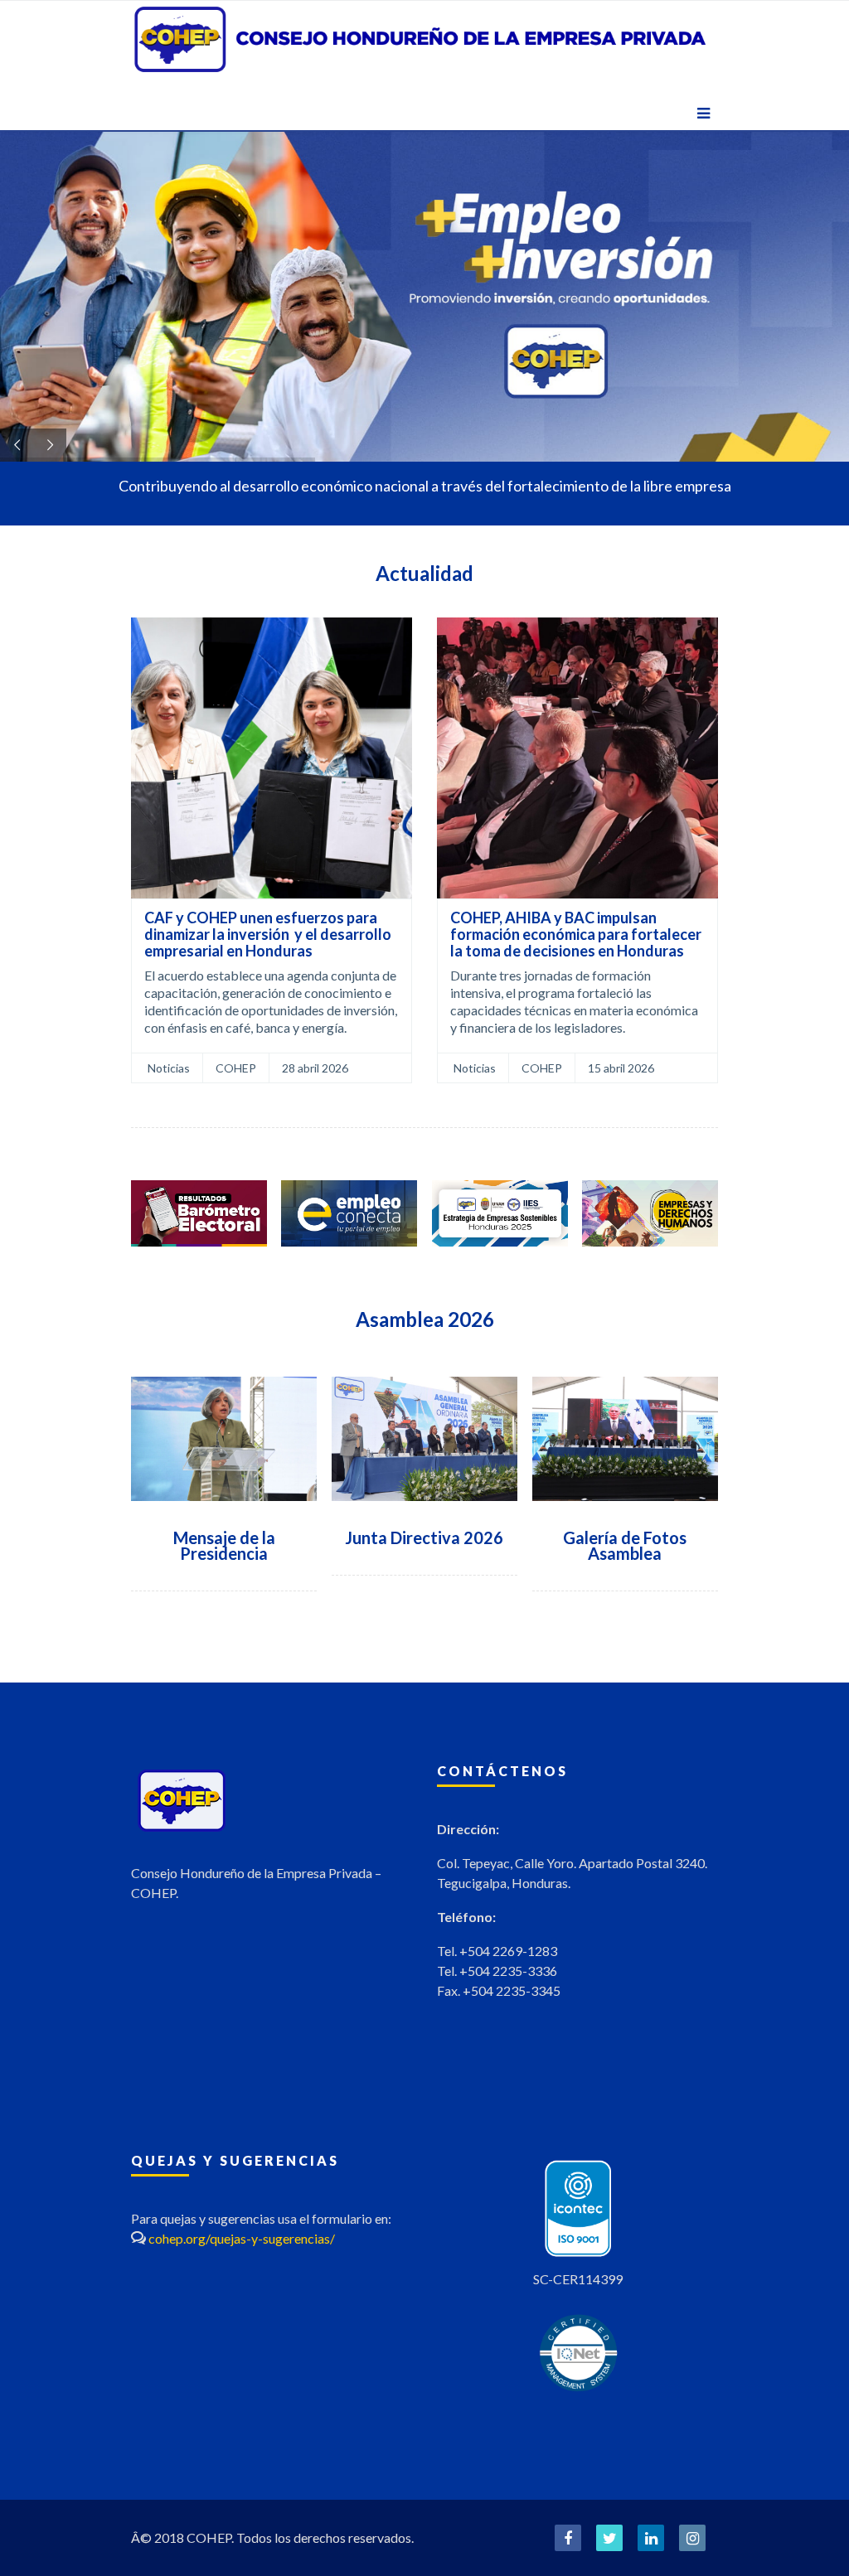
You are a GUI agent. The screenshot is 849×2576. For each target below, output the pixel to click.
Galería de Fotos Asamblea (625, 1545)
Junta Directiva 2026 (424, 1537)
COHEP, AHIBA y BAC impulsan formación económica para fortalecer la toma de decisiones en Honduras (576, 934)
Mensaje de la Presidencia (224, 1545)
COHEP (236, 1068)
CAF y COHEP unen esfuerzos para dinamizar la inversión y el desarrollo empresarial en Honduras (268, 934)
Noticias (169, 1068)
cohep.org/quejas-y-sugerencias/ (242, 2238)
